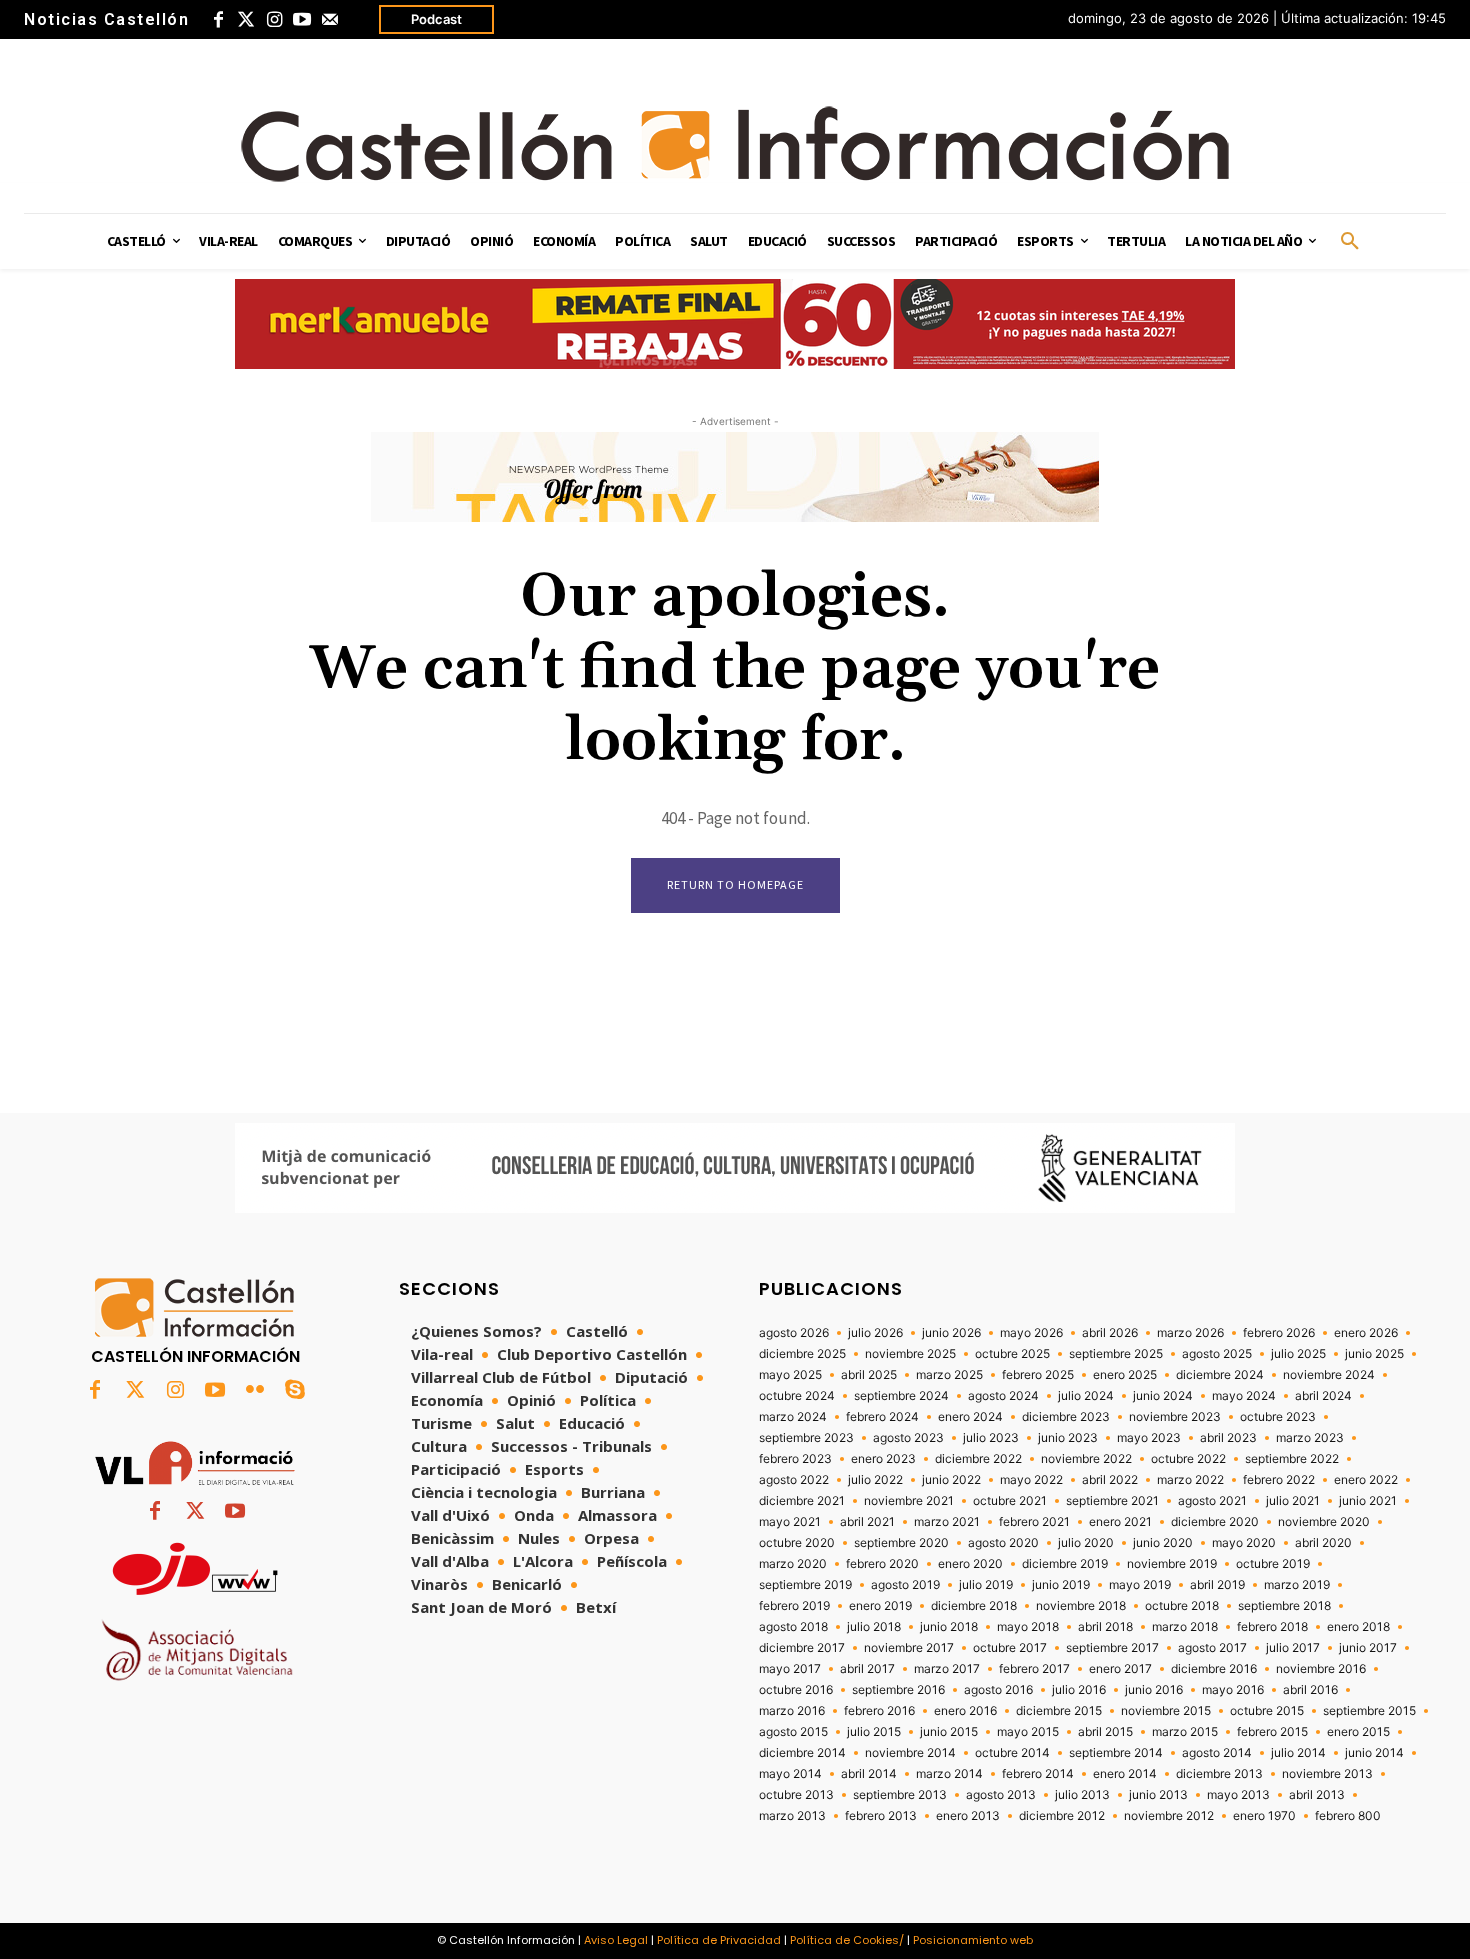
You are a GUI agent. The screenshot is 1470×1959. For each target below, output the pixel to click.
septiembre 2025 (1116, 1354)
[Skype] (295, 1391)
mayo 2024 (1244, 1396)
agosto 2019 (905, 1585)
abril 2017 (867, 1669)
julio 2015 (874, 1732)
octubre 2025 (1012, 1354)
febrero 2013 (881, 1816)
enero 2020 (970, 1564)
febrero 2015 (1272, 1732)
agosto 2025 (1217, 1354)
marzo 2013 (792, 1816)
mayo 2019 (1140, 1585)
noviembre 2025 (910, 1354)
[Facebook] (218, 20)
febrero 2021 (1034, 1522)
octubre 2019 (1273, 1564)
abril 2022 (1110, 1480)
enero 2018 (1358, 1627)
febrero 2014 (1038, 1774)
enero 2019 (880, 1606)
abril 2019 (1217, 1585)
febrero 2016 (879, 1711)
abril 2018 (1105, 1627)
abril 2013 (1317, 1795)
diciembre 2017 (802, 1648)
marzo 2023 (1310, 1438)
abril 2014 (869, 1774)
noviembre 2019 (1172, 1564)
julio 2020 (1086, 1543)
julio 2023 (991, 1438)
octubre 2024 (797, 1396)
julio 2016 (1079, 1690)
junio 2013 (1158, 1795)
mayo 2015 (1028, 1732)
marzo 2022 (1190, 1480)
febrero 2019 (794, 1606)
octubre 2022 (1188, 1459)
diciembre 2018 (974, 1606)
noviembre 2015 (1166, 1711)
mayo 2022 (1031, 1480)
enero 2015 (1358, 1732)
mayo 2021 (790, 1522)
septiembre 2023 (806, 1438)
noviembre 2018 (1081, 1606)
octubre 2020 (797, 1543)
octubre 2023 (1278, 1417)
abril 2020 (1323, 1543)
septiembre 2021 (1112, 1501)
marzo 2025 (949, 1375)
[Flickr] (255, 1391)
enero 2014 (1125, 1774)
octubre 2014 (1012, 1753)
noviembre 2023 (1175, 1417)
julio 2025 (1298, 1354)
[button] (1350, 242)
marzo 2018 (1185, 1627)
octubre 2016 (796, 1690)
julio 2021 (1293, 1501)
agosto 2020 (1003, 1543)
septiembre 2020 (901, 1543)
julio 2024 (1086, 1396)
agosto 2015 (793, 1732)
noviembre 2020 (1324, 1522)
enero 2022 (1366, 1480)
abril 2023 (1228, 1438)
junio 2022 (951, 1480)
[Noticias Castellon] (735, 144)
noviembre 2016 (1321, 1669)
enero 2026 (1366, 1333)
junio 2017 (1368, 1648)
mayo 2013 (1238, 1795)
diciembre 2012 (1062, 1816)
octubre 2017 (1010, 1648)
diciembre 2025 (802, 1354)
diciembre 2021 (802, 1501)
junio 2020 (1163, 1543)
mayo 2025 (790, 1375)
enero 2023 (883, 1459)
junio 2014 (1374, 1753)
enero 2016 (965, 1711)
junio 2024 (1163, 1396)
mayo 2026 (1031, 1333)
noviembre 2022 (1086, 1459)
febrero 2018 (1272, 1627)
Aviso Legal (616, 1940)
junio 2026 (951, 1333)
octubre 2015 (1267, 1711)
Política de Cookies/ (847, 1940)
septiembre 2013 (900, 1795)
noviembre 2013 (1327, 1774)
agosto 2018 (793, 1627)
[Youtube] (302, 20)
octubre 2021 (1010, 1501)
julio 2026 (875, 1333)
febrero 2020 (882, 1564)
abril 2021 (867, 1522)
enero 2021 (1120, 1522)
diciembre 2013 (1219, 1774)
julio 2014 (1298, 1753)
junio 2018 (949, 1627)
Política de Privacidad (719, 1940)
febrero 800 (1348, 1816)
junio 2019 (1061, 1585)
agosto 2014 (1217, 1753)
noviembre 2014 (910, 1753)
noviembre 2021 (909, 1501)
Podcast (436, 19)
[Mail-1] (330, 20)
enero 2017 (1120, 1669)
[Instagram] (274, 20)
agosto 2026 (794, 1333)
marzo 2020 (793, 1564)
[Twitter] (246, 20)
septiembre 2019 (805, 1585)
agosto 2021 (1212, 1501)
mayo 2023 (1149, 1438)
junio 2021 (1368, 1501)
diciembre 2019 (1065, 1564)
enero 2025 (1125, 1375)
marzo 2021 (947, 1522)
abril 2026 (1110, 1333)
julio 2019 (986, 1585)
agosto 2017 (1212, 1648)
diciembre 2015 (1059, 1711)
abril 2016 (1310, 1690)
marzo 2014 (949, 1774)
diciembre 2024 (1220, 1375)
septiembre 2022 (1292, 1459)
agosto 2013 (1001, 1795)
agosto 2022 (794, 1480)
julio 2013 (1082, 1795)
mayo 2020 (1244, 1543)
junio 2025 (1374, 1354)
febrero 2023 (795, 1459)
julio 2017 (1293, 1648)
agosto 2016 (998, 1690)
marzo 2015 (1185, 1732)
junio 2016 (1154, 1690)
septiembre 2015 (1369, 1711)
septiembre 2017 (1112, 1648)
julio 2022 (875, 1480)
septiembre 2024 (901, 1396)
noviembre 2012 (1169, 1816)
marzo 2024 (793, 1417)
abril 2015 (1105, 1732)
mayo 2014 (790, 1774)
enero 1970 (1264, 1816)
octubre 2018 (1182, 1606)
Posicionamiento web (973, 1940)
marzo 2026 (1190, 1333)
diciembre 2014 (802, 1753)
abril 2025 (869, 1375)
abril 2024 (1323, 1396)
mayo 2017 (790, 1669)
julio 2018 (874, 1627)
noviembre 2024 (1329, 1375)
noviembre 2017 (909, 1648)
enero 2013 (968, 1816)
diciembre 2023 (1066, 1417)
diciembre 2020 (1215, 1522)
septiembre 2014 (1116, 1753)
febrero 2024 (882, 1417)
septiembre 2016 (898, 1690)
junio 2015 (949, 1732)
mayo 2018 (1028, 1627)
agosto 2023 (908, 1438)
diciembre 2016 (1214, 1669)
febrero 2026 (1279, 1333)
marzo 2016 (792, 1711)
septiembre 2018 (1284, 1606)
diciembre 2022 (978, 1459)
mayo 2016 (1233, 1690)
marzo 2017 (947, 1669)
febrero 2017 (1034, 1669)
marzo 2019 (1297, 1585)
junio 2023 (1068, 1438)
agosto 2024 (1003, 1396)
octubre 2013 (796, 1795)
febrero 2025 (1038, 1375)
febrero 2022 (1279, 1480)
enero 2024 (970, 1417)
